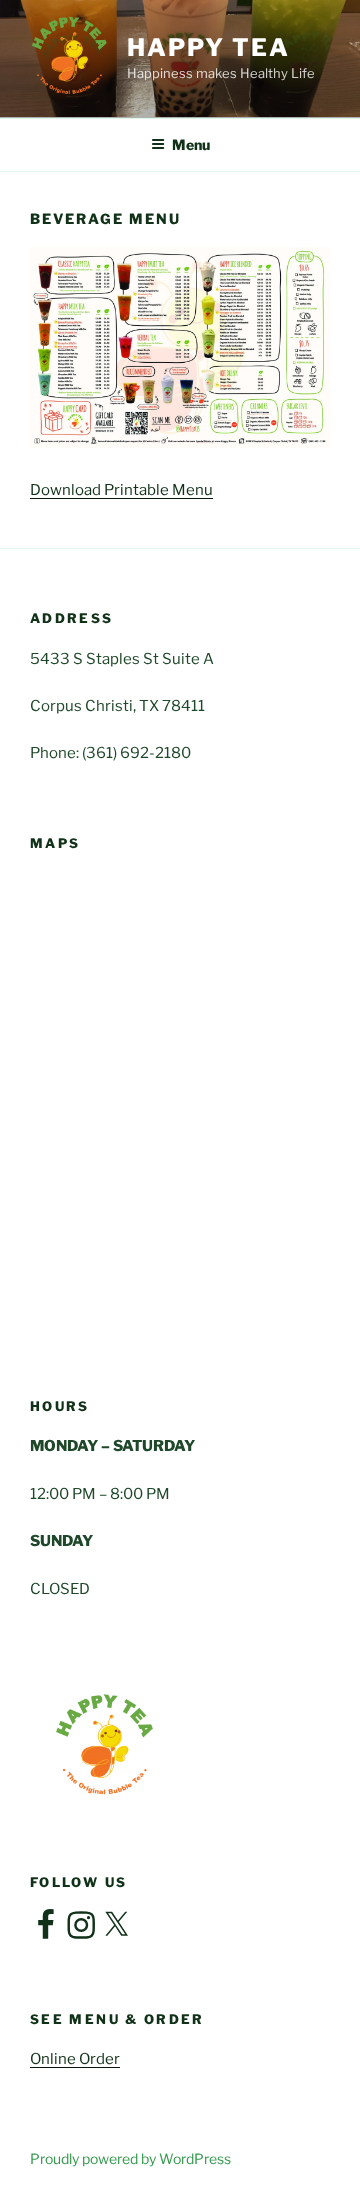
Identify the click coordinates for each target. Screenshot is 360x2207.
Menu (191, 144)
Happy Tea (208, 47)
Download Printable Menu (121, 490)
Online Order (75, 2059)
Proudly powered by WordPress (130, 2158)
